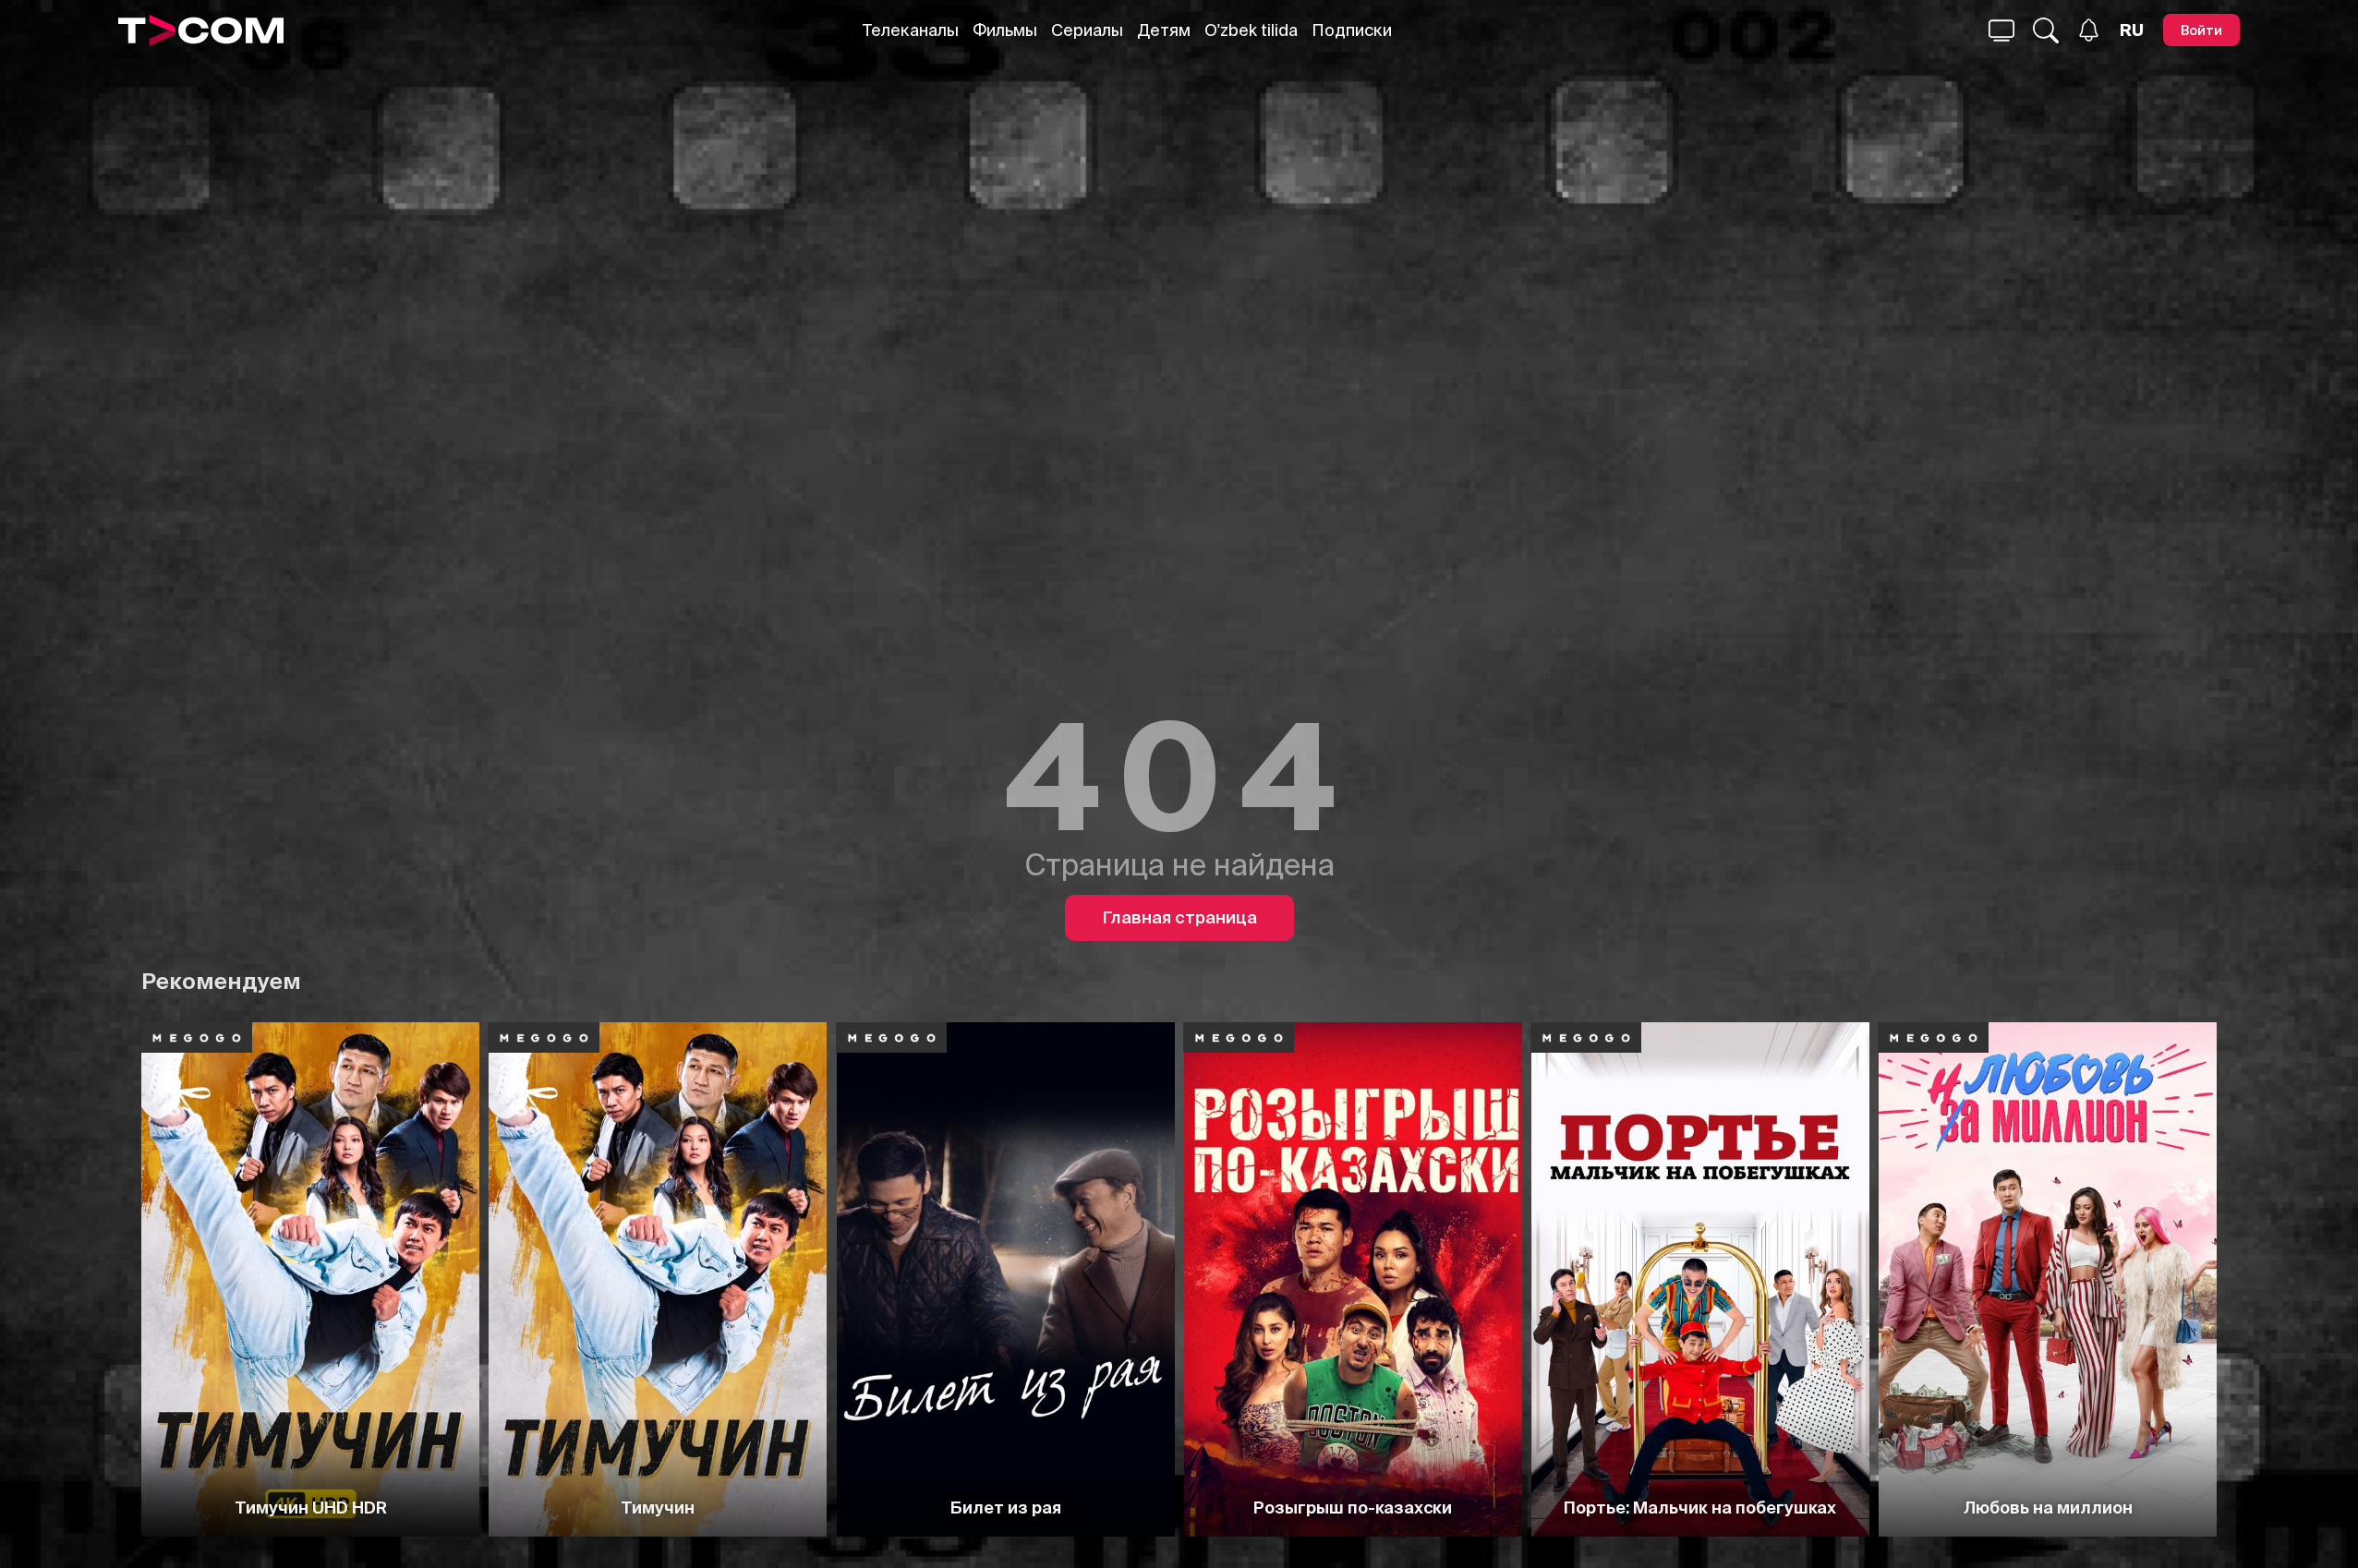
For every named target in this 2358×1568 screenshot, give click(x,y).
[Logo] (201, 30)
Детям (1164, 30)
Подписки (1352, 30)
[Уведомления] (2089, 30)
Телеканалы (911, 30)
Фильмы (1005, 30)
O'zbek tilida (1251, 30)
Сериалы (1087, 30)
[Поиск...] (2001, 30)
